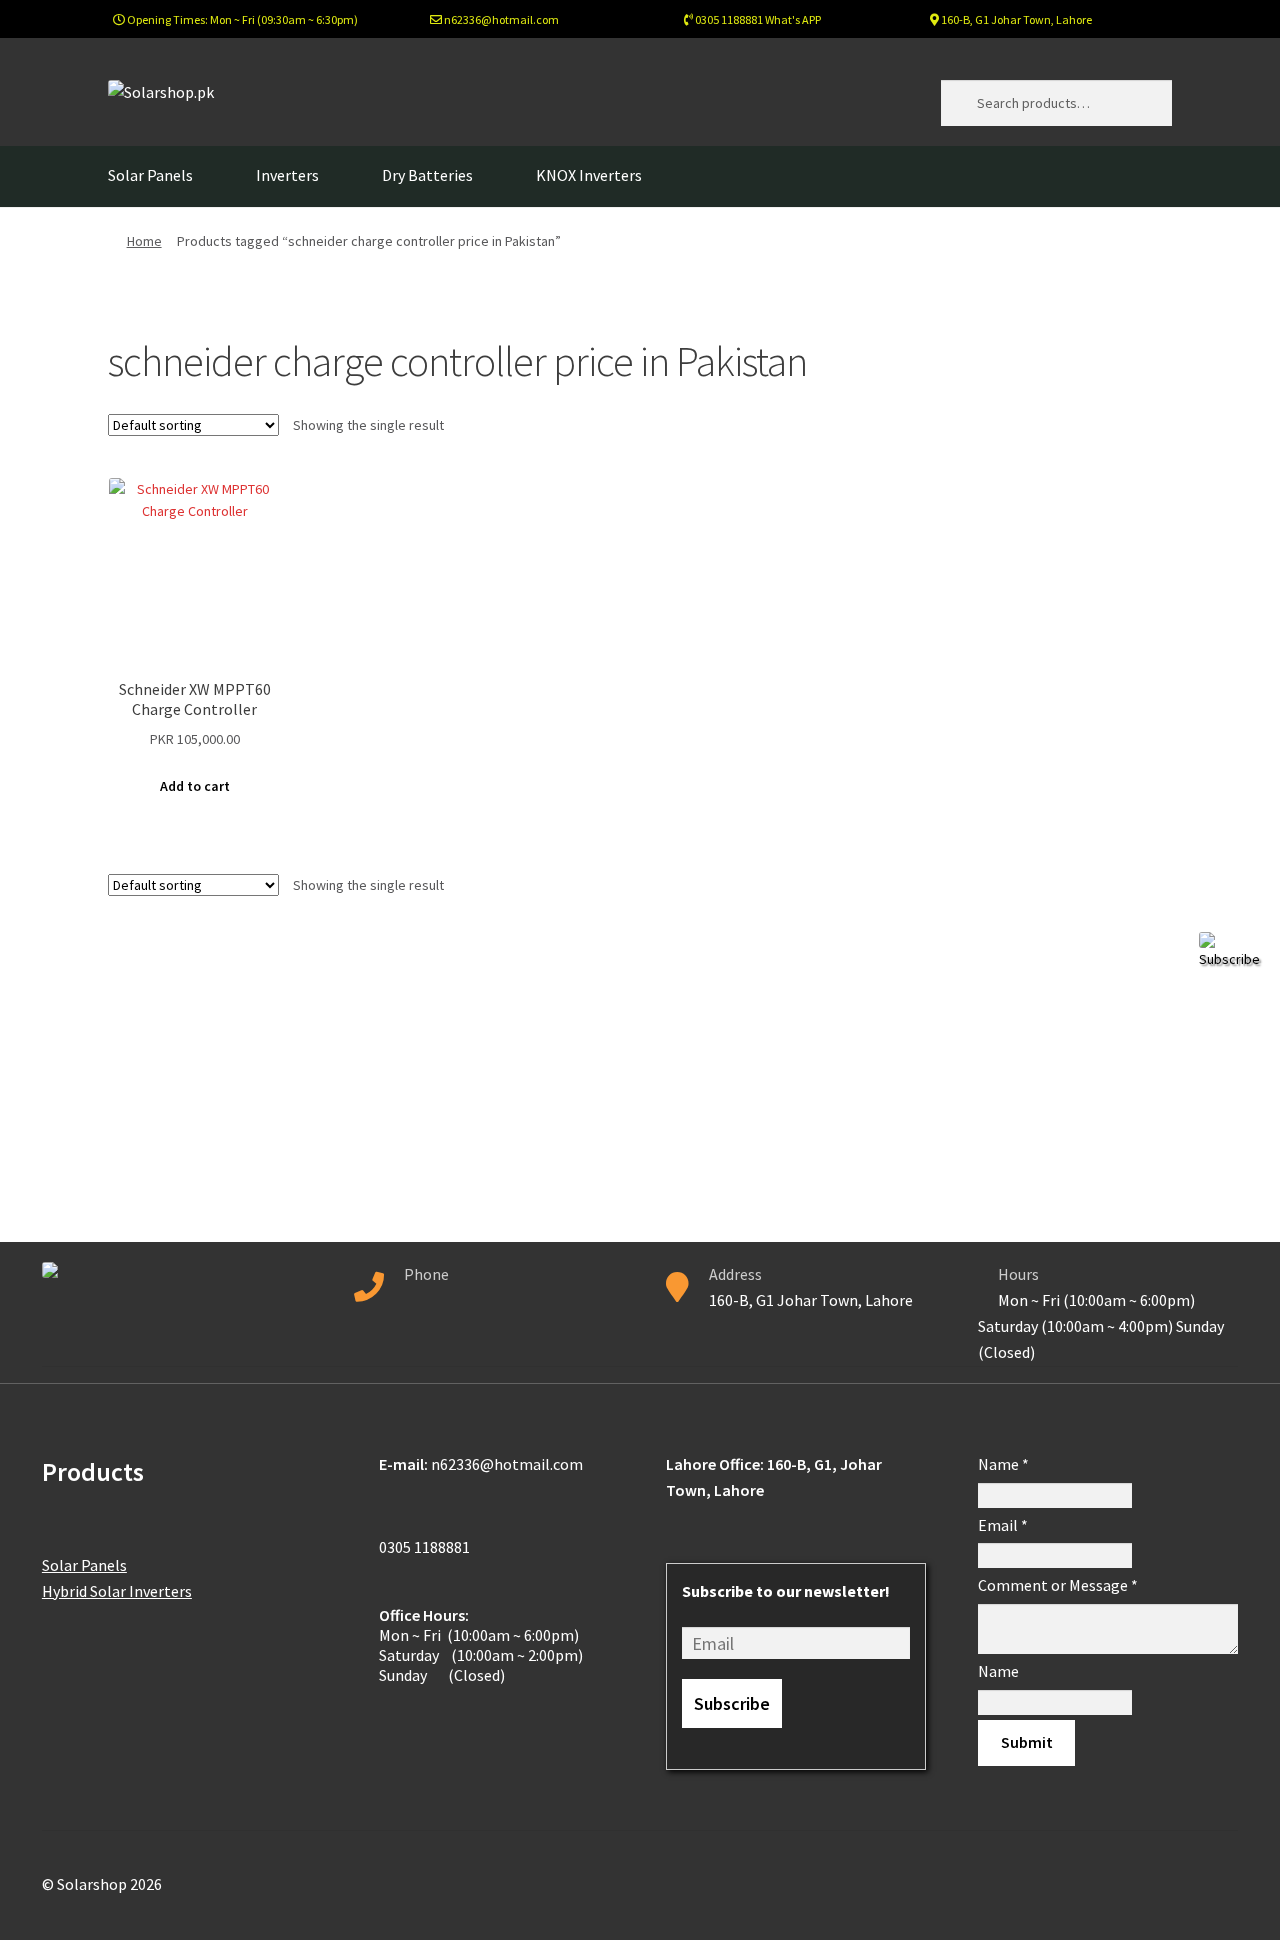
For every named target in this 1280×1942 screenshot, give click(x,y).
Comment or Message (1058, 1585)
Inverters (287, 175)
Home (144, 241)
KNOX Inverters (589, 175)
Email (1003, 1525)
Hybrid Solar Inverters (117, 1591)
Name (1003, 1464)
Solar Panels (150, 175)
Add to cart (195, 786)
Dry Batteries (427, 175)
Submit (1027, 1742)
